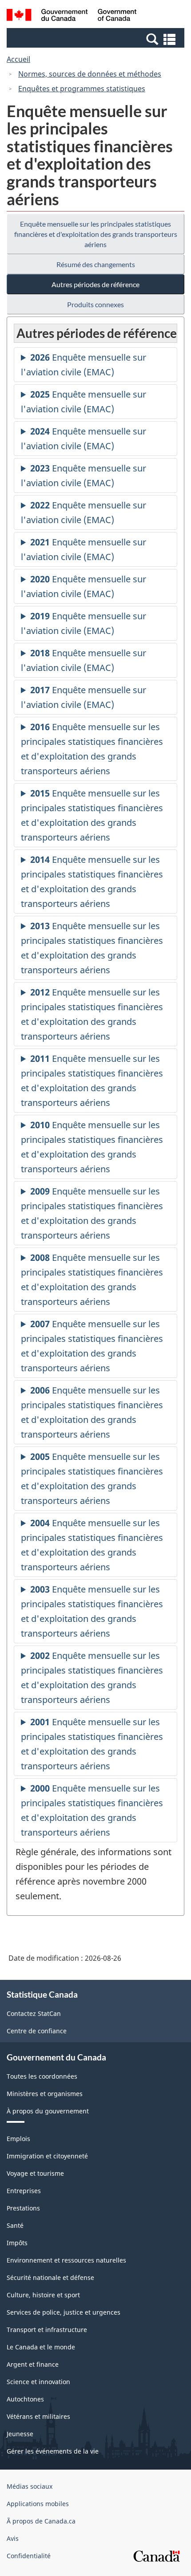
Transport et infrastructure (47, 2330)
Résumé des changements (96, 264)
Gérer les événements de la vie (53, 2451)
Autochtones (25, 2399)
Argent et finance (33, 2364)
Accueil (18, 59)
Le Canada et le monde (41, 2347)
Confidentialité (29, 2556)
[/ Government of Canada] (72, 16)
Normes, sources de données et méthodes (90, 74)
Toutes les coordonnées (42, 2076)
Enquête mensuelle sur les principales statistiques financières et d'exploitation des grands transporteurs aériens (96, 234)
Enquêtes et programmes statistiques (82, 89)
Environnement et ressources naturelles (66, 2260)
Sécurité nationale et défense (50, 2277)
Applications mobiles (38, 2504)
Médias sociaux (30, 2486)
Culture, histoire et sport (43, 2295)
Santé (15, 2225)
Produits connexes (95, 304)
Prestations (23, 2208)
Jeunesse (20, 2434)
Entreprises (24, 2191)
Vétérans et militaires (38, 2416)
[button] (97, 39)
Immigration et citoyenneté (47, 2156)
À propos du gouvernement (48, 2111)
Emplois (18, 2139)
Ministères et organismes (45, 2094)
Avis (13, 2538)
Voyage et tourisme (35, 2173)
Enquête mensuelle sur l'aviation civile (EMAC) (84, 367)
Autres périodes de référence (95, 284)
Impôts (17, 2243)
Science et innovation (38, 2382)
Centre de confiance (37, 2031)
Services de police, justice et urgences (64, 2312)
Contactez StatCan (34, 2013)
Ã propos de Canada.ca (41, 2521)
